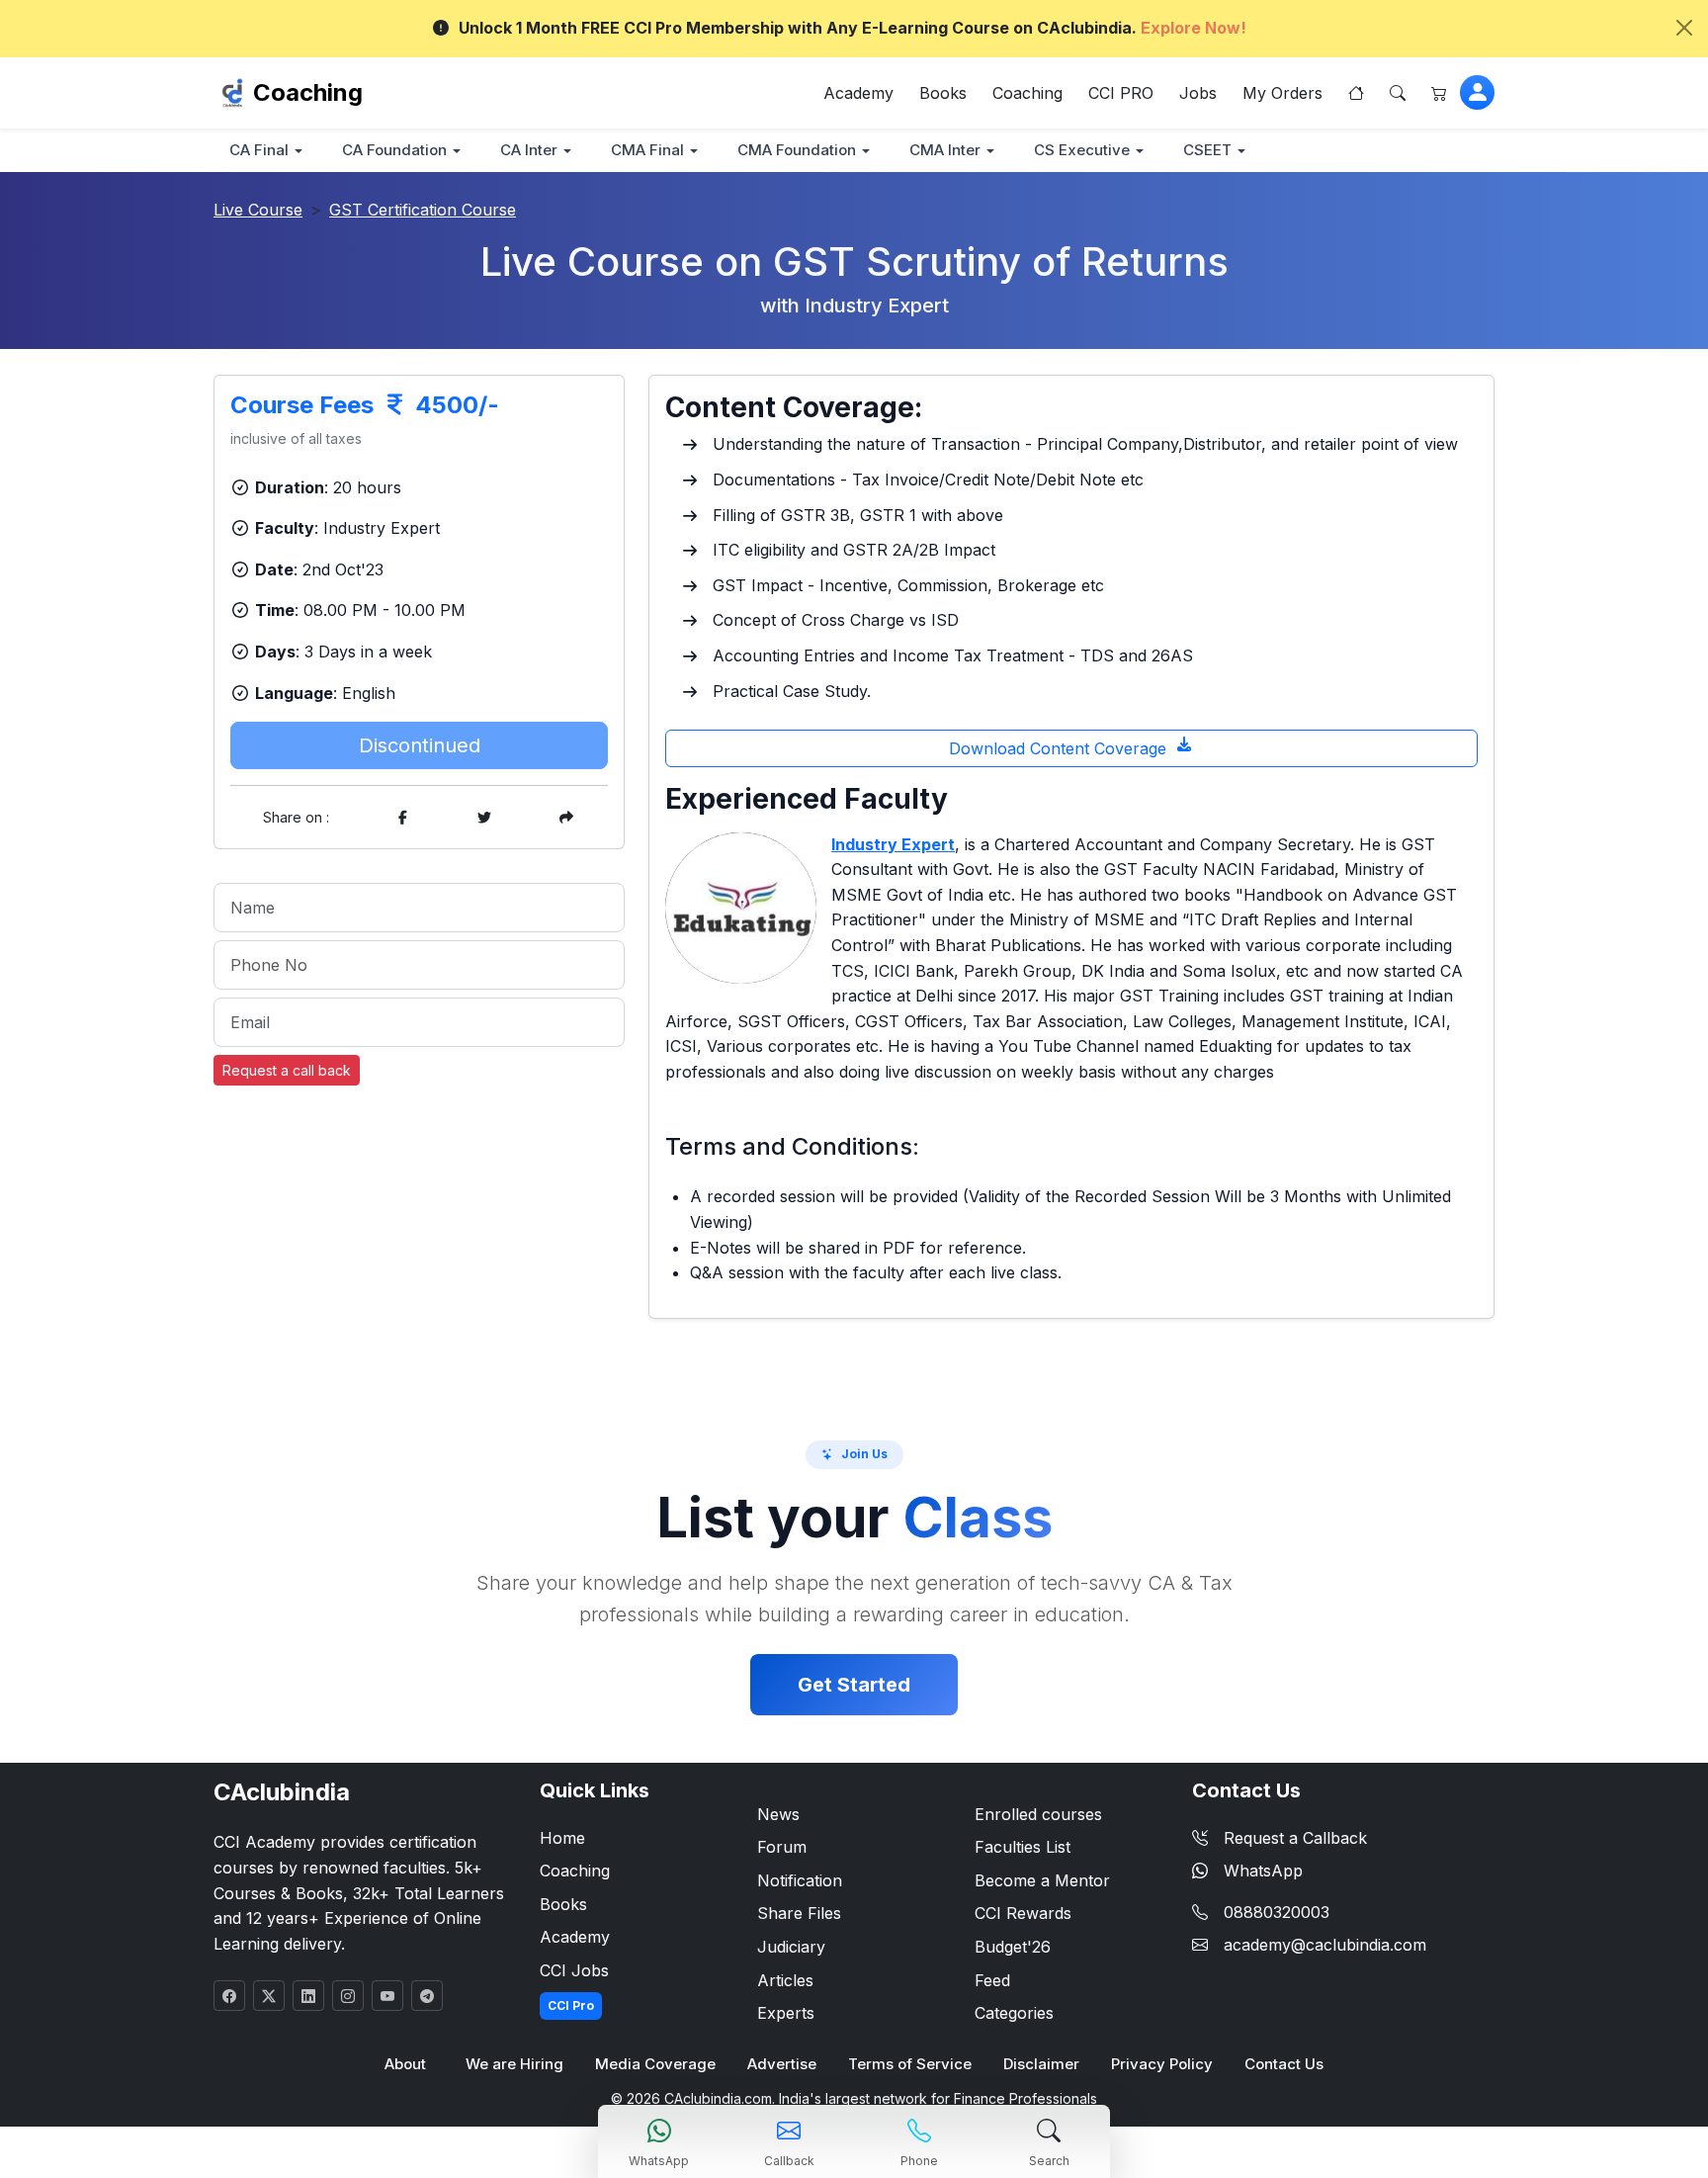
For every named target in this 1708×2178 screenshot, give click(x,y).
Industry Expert (893, 844)
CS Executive (1082, 150)
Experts (786, 2013)
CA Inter (529, 150)
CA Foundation (394, 150)
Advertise (782, 2064)
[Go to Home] (1356, 93)
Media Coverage (655, 2064)
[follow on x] (269, 1996)
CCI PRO (1121, 93)
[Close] (1684, 28)
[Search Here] (1398, 93)
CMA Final (647, 150)
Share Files (799, 1913)
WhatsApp (1263, 1871)
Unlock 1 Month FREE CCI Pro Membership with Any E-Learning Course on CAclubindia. (853, 28)
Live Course (258, 210)
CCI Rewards (1023, 1913)
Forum (782, 1847)
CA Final (259, 150)
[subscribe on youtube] (387, 1996)
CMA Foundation (797, 150)
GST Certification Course (423, 210)
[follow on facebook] (229, 1996)
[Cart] (1439, 93)
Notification (800, 1880)
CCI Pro (571, 2005)
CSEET (1207, 150)
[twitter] (484, 817)
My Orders (1282, 93)
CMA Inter (945, 150)
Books (943, 93)
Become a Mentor (1042, 1880)
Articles (785, 1980)
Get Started (854, 1685)
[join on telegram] (427, 1996)
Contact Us (1284, 2064)
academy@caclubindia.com (1325, 1945)
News (778, 1814)
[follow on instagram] (348, 1996)
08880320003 (1277, 1912)
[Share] (566, 817)
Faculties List (1023, 1847)
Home (562, 1838)
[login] (1477, 92)
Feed (992, 1980)
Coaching (308, 92)
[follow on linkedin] (308, 1996)
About (405, 2064)
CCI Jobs (574, 1970)
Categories (1014, 2013)
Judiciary (791, 1947)
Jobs (1198, 93)
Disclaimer (1041, 2064)
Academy (858, 93)
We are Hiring (514, 2064)
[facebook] (402, 817)
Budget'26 (1013, 1947)
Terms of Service (910, 2064)
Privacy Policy (1162, 2064)
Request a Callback (1295, 1838)
